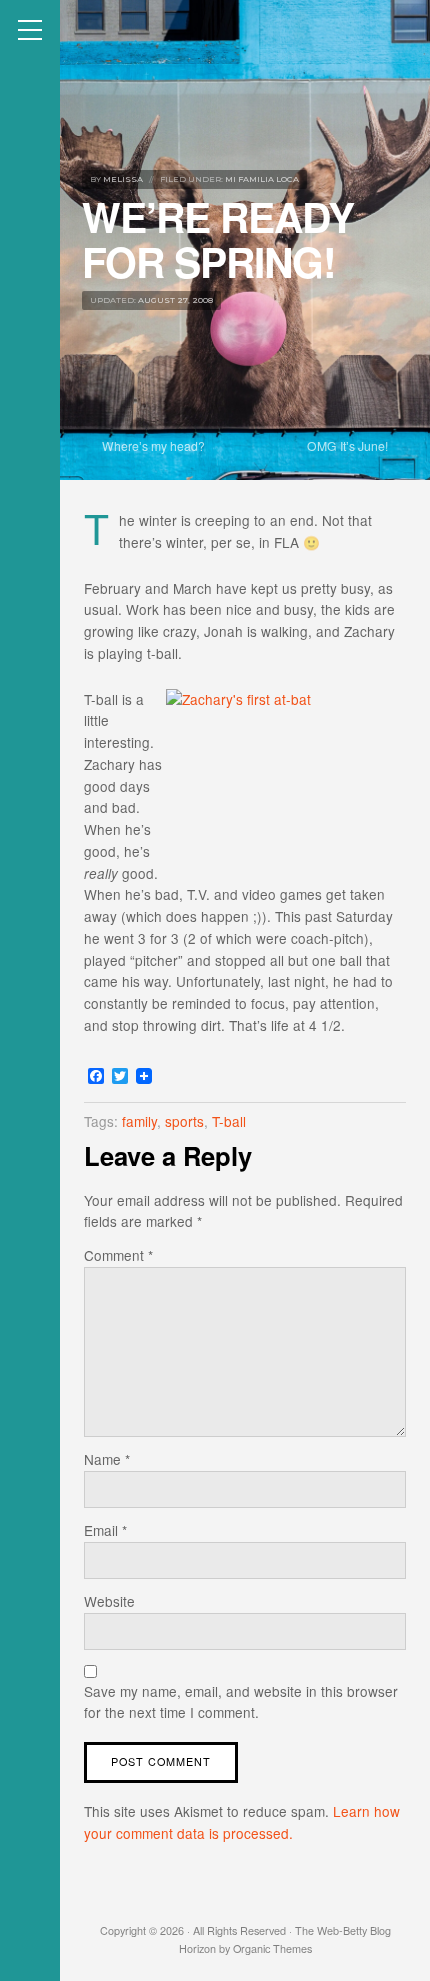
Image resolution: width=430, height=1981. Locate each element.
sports (184, 1121)
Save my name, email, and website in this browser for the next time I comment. (241, 1702)
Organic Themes (272, 1948)
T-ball (229, 1121)
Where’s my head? (153, 445)
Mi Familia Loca (262, 179)
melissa (123, 179)
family (139, 1121)
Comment (118, 1255)
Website (109, 1601)
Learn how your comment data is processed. (242, 1822)
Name (107, 1459)
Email (105, 1530)
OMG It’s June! (347, 445)
